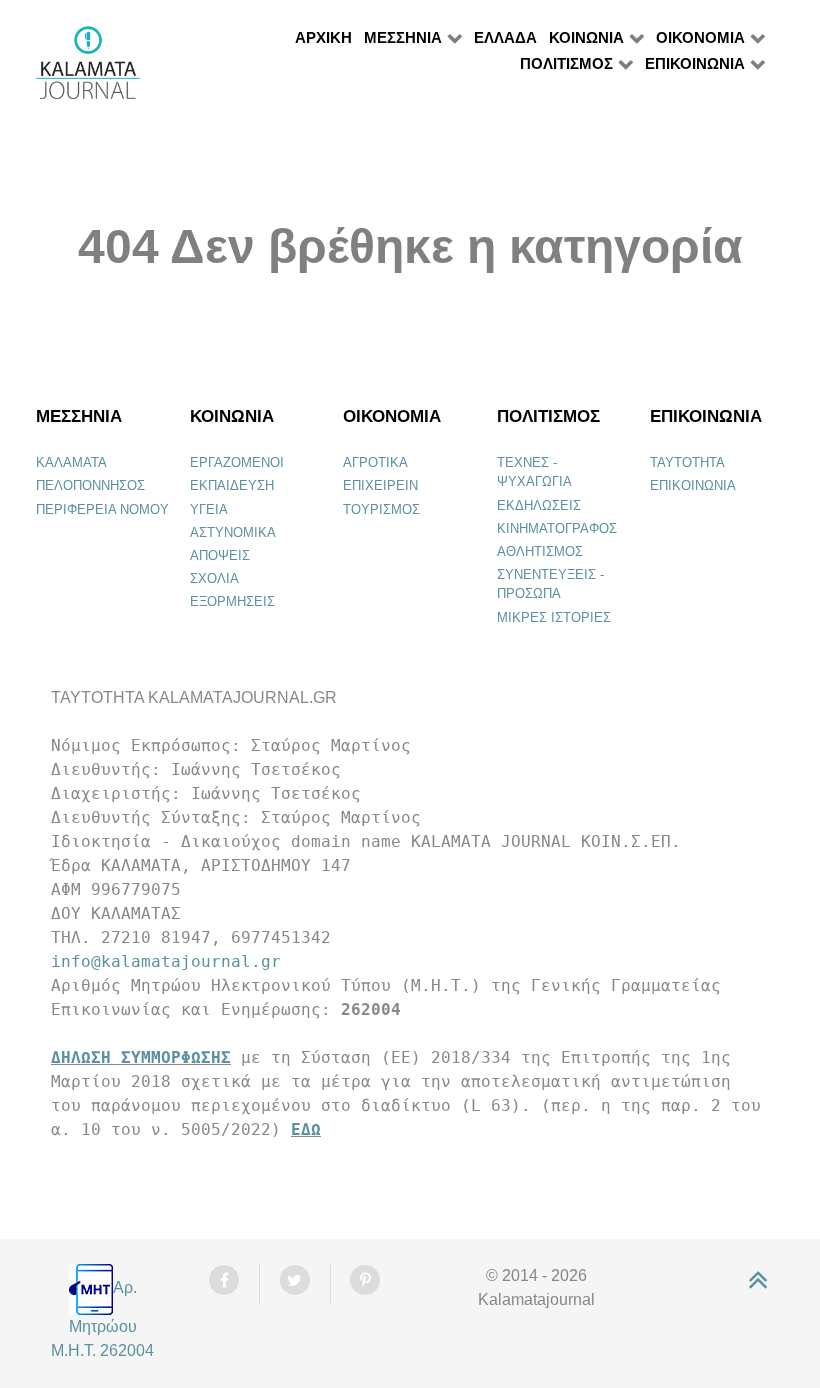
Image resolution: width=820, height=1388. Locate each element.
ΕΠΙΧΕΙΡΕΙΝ (380, 485)
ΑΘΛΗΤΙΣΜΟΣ (540, 551)
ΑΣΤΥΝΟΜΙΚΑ (233, 532)
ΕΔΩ (306, 1129)
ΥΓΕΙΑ (209, 509)
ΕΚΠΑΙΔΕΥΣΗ (232, 485)
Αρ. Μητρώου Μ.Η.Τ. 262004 (102, 1318)
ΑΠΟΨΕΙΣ (220, 555)
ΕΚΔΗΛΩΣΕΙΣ (539, 505)
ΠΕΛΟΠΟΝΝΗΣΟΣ (90, 485)
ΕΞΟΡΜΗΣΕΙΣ (232, 601)
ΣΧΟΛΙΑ (214, 578)
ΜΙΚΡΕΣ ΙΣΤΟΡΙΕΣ (554, 617)
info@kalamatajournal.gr (166, 961)
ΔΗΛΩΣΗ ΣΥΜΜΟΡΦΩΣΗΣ (141, 1057)
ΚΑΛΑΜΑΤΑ (71, 462)
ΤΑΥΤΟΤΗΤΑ (687, 462)
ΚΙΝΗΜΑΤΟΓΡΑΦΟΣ (557, 528)
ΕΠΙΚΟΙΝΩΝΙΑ (693, 485)
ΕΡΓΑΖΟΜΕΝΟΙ (237, 462)
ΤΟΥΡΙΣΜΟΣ (381, 509)
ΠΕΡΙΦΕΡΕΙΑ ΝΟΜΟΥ (102, 509)
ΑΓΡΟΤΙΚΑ (375, 462)
